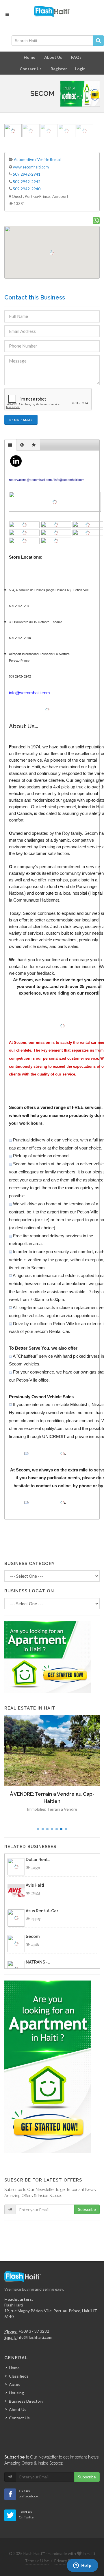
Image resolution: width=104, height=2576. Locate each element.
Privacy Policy (66, 2561)
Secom (33, 1936)
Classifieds (19, 2376)
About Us (53, 57)
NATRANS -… (38, 1962)
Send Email (21, 420)
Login (80, 69)
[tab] (11, 445)
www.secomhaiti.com (31, 167)
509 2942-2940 (27, 189)
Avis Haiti (35, 1885)
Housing (16, 2393)
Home (29, 57)
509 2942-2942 (27, 182)
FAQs (76, 57)
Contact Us (31, 69)
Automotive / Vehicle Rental (37, 160)
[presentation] (11, 445)
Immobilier (38, 1816)
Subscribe (87, 2209)
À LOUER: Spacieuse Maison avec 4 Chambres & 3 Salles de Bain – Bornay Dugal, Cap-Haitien (52, 1801)
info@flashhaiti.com (35, 2337)
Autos (15, 2384)
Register (59, 69)
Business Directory (26, 2401)
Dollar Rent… (38, 1860)
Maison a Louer (62, 1816)
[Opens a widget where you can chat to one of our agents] (82, 2566)
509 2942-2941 (27, 174)
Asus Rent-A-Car (42, 1911)
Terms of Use (37, 2561)
